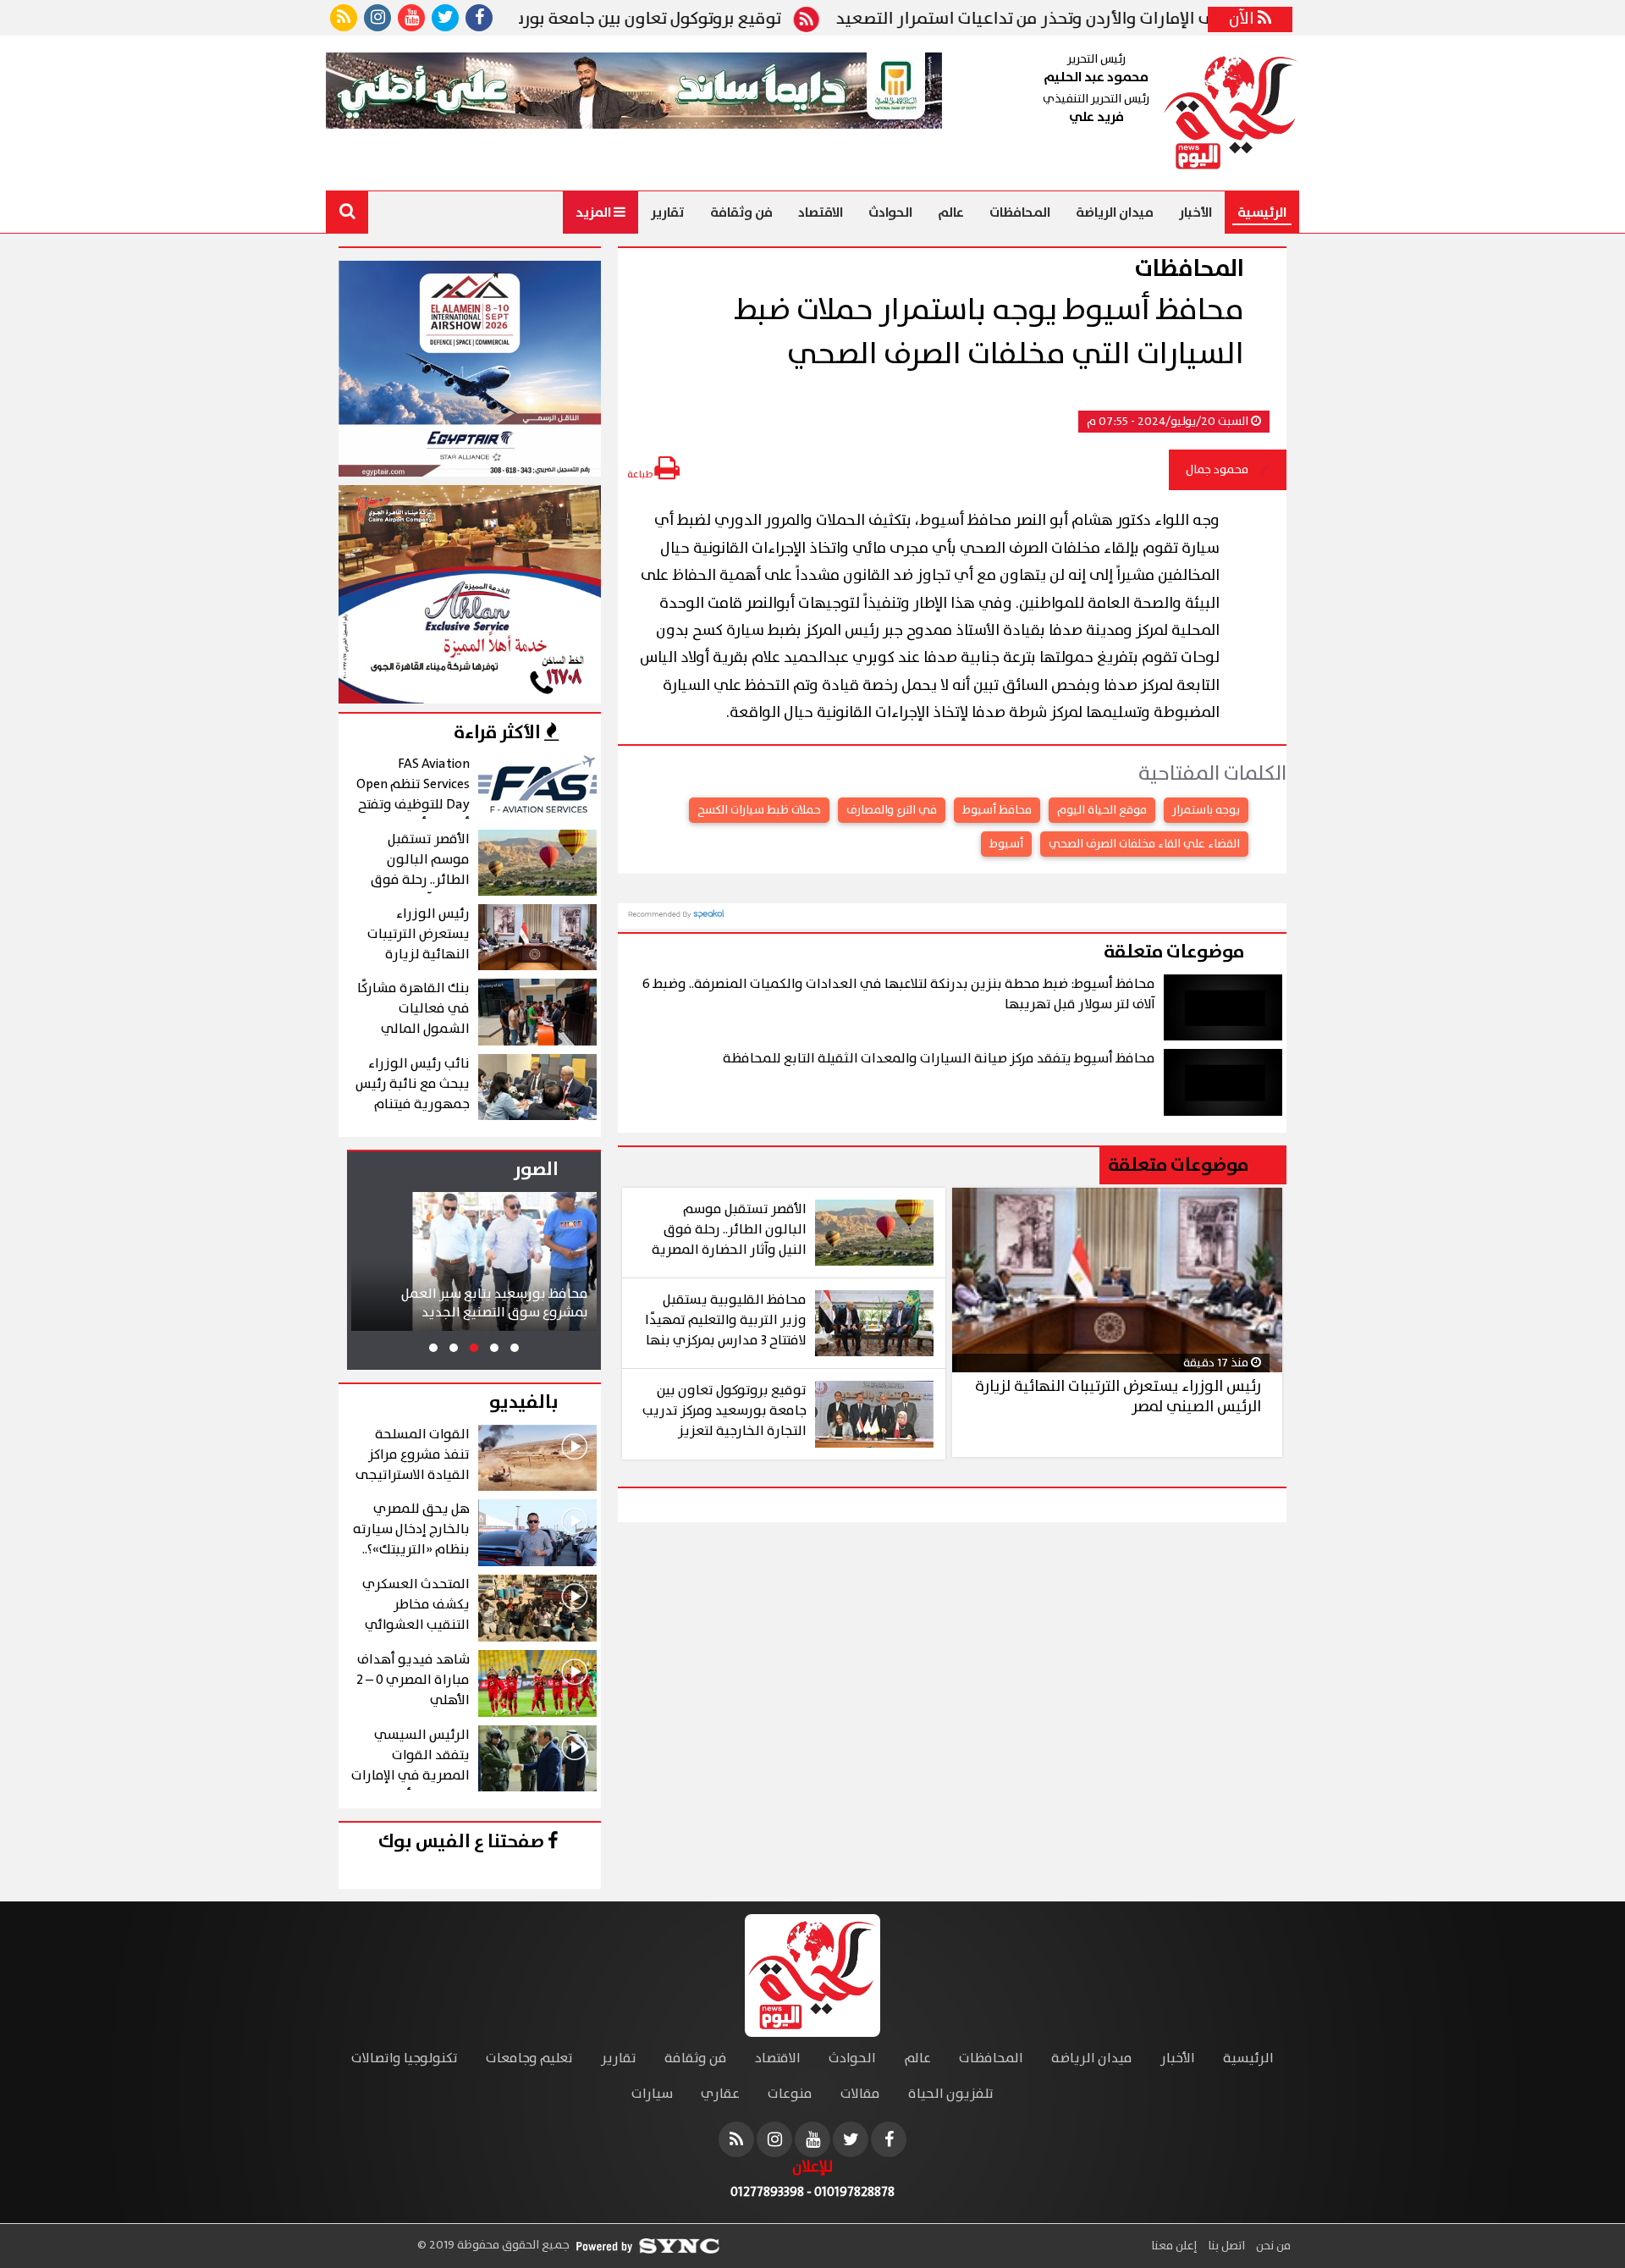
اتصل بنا (1225, 2246)
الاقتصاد (821, 212)
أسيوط (1006, 844)
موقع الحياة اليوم (1102, 810)
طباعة (641, 475)
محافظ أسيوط (997, 810)
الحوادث (890, 212)
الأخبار (1195, 212)
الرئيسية (1262, 212)
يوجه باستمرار (1206, 810)
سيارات (652, 2094)
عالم (951, 212)
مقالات (860, 2094)
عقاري (720, 2094)
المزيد (595, 212)
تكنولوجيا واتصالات (405, 2058)
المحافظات (1020, 212)
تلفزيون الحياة (951, 2094)
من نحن (1272, 2246)
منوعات (790, 2094)
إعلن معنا (1174, 2246)
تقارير (668, 212)
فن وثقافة (741, 212)
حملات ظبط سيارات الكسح (759, 810)
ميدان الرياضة (1115, 212)
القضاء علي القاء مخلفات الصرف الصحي (1144, 844)
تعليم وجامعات (529, 2058)
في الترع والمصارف (892, 810)
